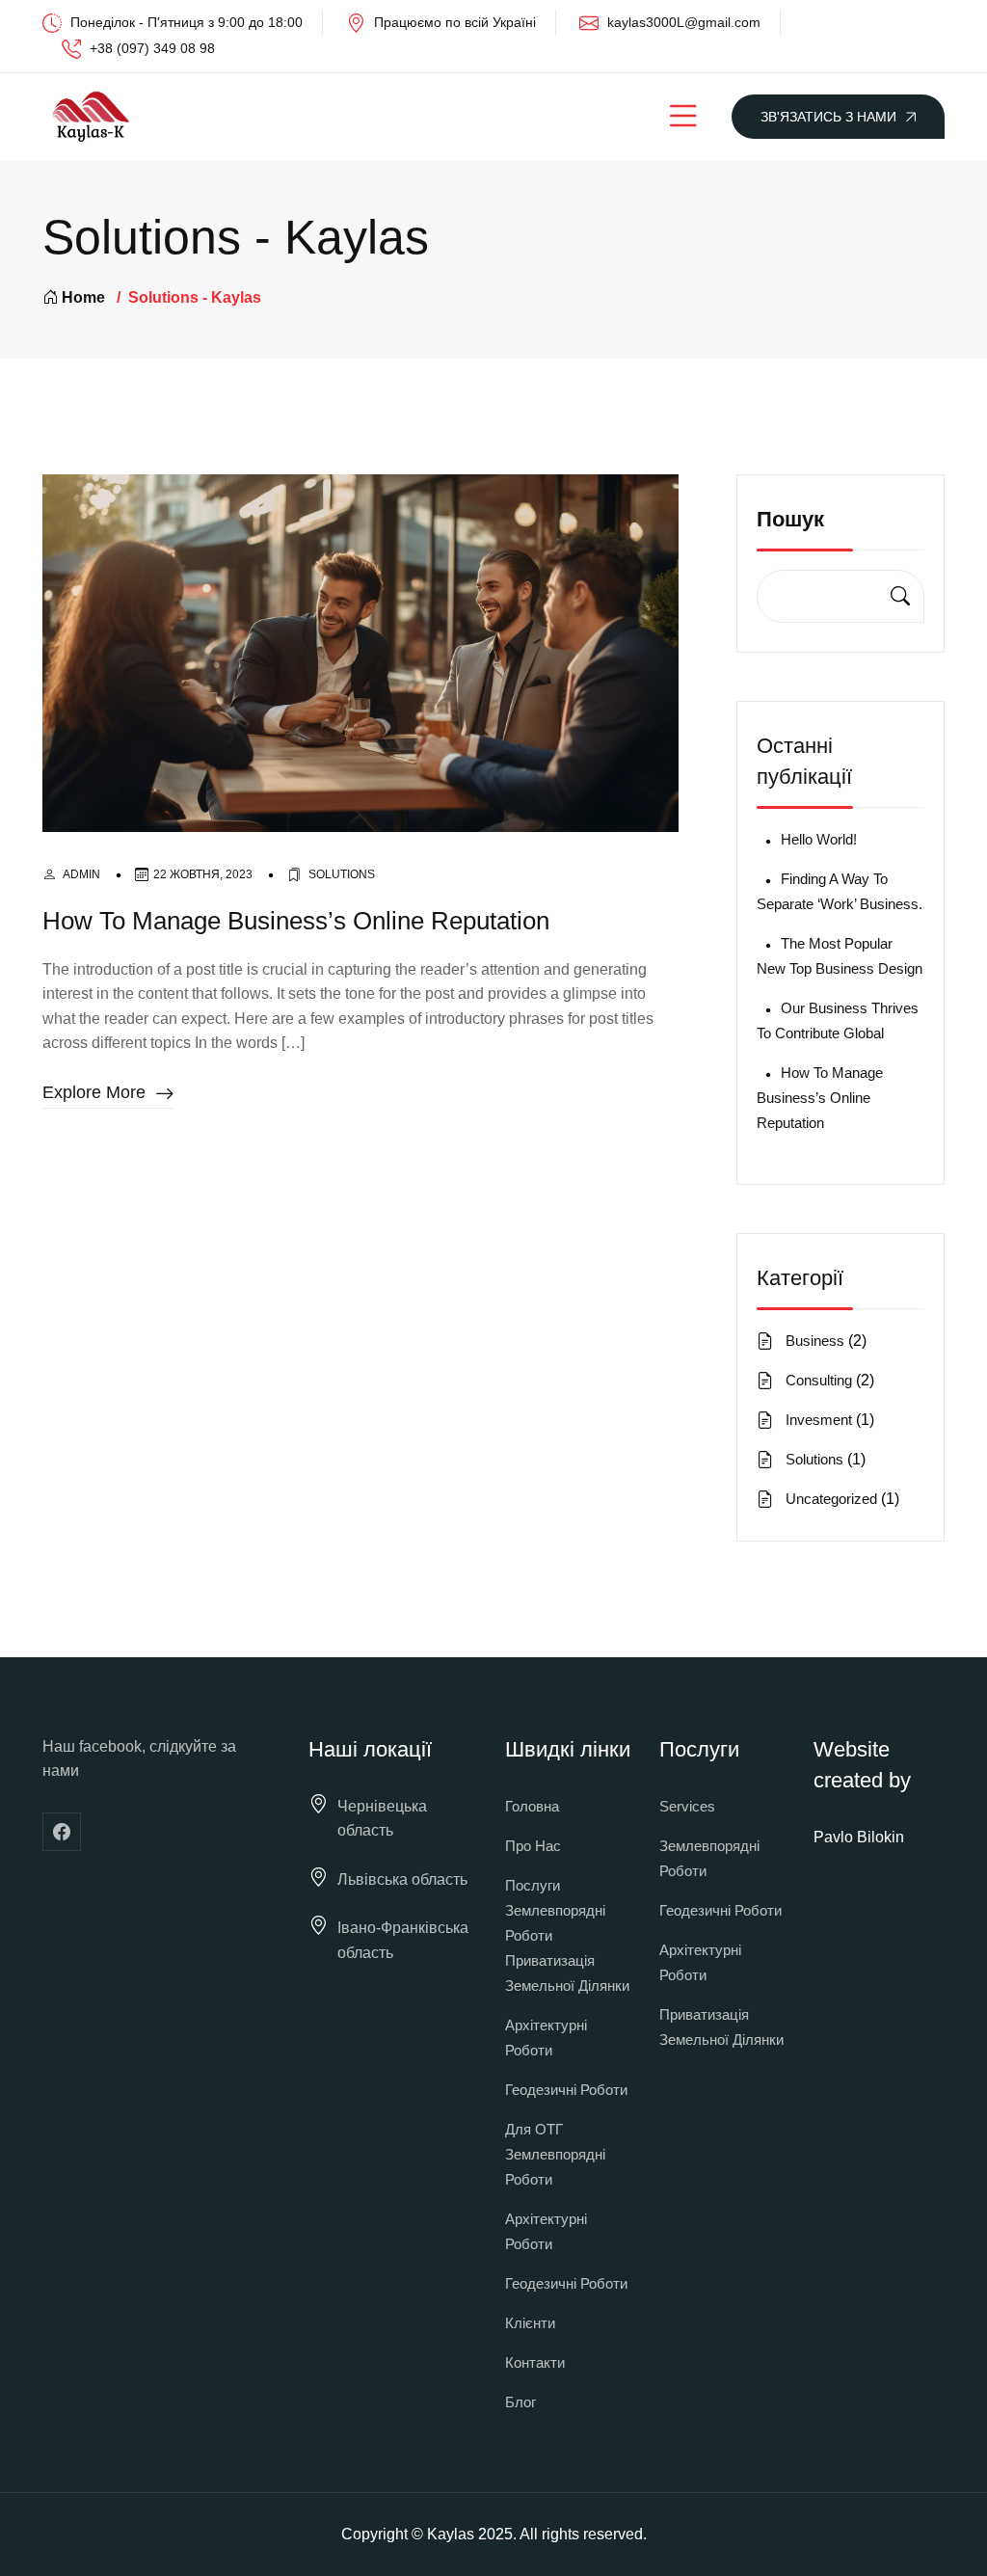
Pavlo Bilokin (859, 1837)
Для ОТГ (534, 2129)
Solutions (342, 874)
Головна (532, 1806)
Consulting (819, 1380)
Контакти (535, 2362)
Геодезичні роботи (566, 2090)
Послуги (533, 1885)
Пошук (790, 519)
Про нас (533, 1846)
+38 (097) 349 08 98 (152, 48)
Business (815, 1341)
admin (81, 874)
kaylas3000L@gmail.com (684, 22)
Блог (520, 2402)
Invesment (819, 1420)
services (687, 1806)
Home (83, 297)
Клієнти (530, 2323)
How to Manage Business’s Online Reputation (296, 921)
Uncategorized (831, 1499)
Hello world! (819, 839)
